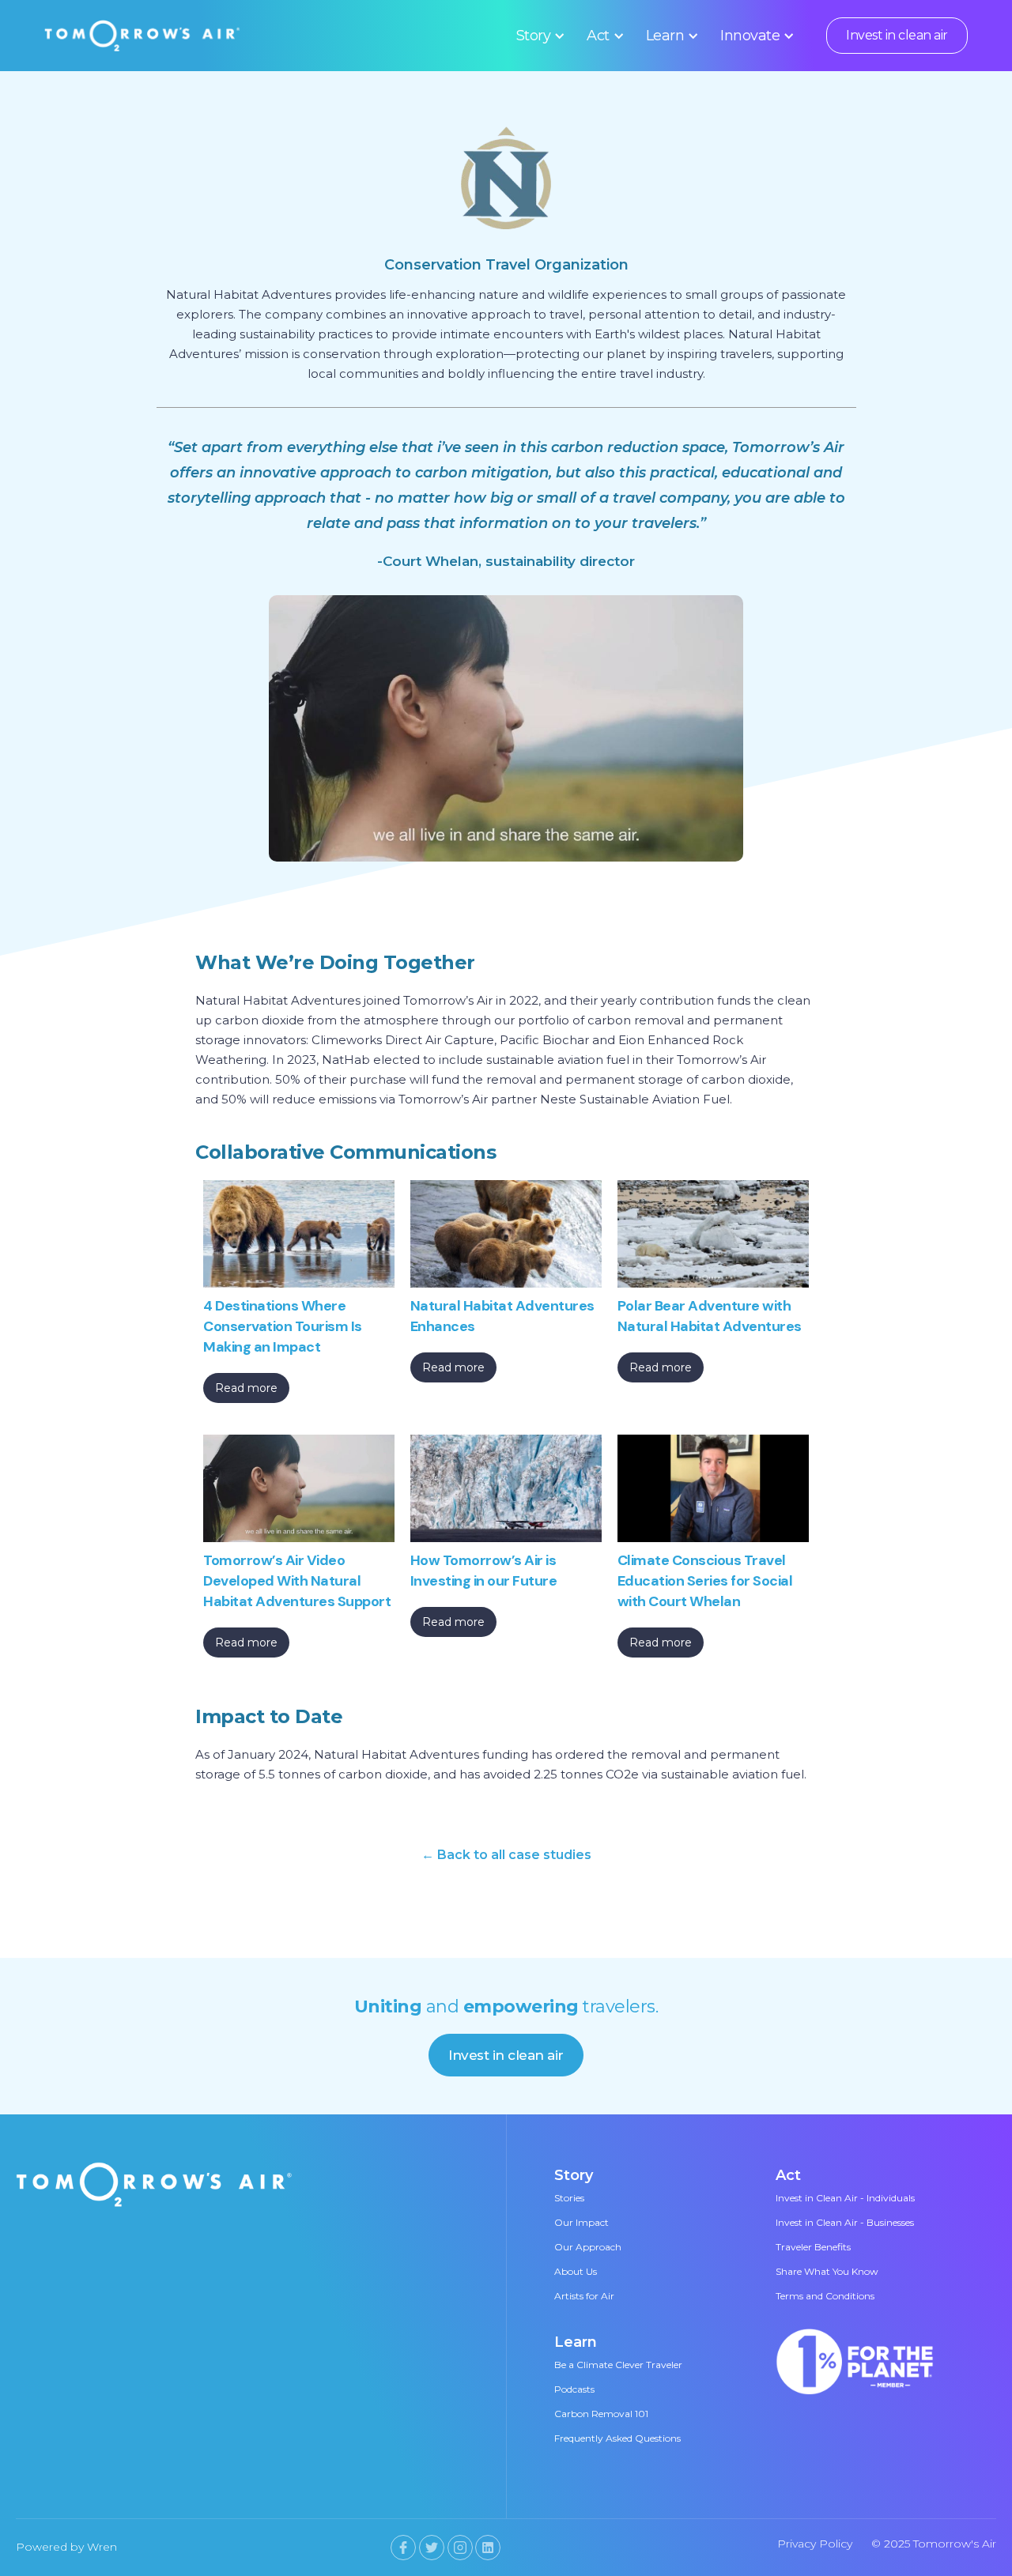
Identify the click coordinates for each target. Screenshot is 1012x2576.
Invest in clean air (897, 35)
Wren (102, 2547)
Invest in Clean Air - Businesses (845, 2222)
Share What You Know (827, 2271)
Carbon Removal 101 (601, 2414)
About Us (576, 2271)
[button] (538, 36)
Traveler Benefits (813, 2247)
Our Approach (588, 2247)
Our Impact (582, 2222)
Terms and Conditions (825, 2296)
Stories (569, 2198)
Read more (246, 1388)
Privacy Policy (815, 2544)
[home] (142, 36)
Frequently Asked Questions (617, 2438)
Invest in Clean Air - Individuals (845, 2198)
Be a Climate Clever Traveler (618, 2365)
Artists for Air (584, 2296)
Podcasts (574, 2389)
